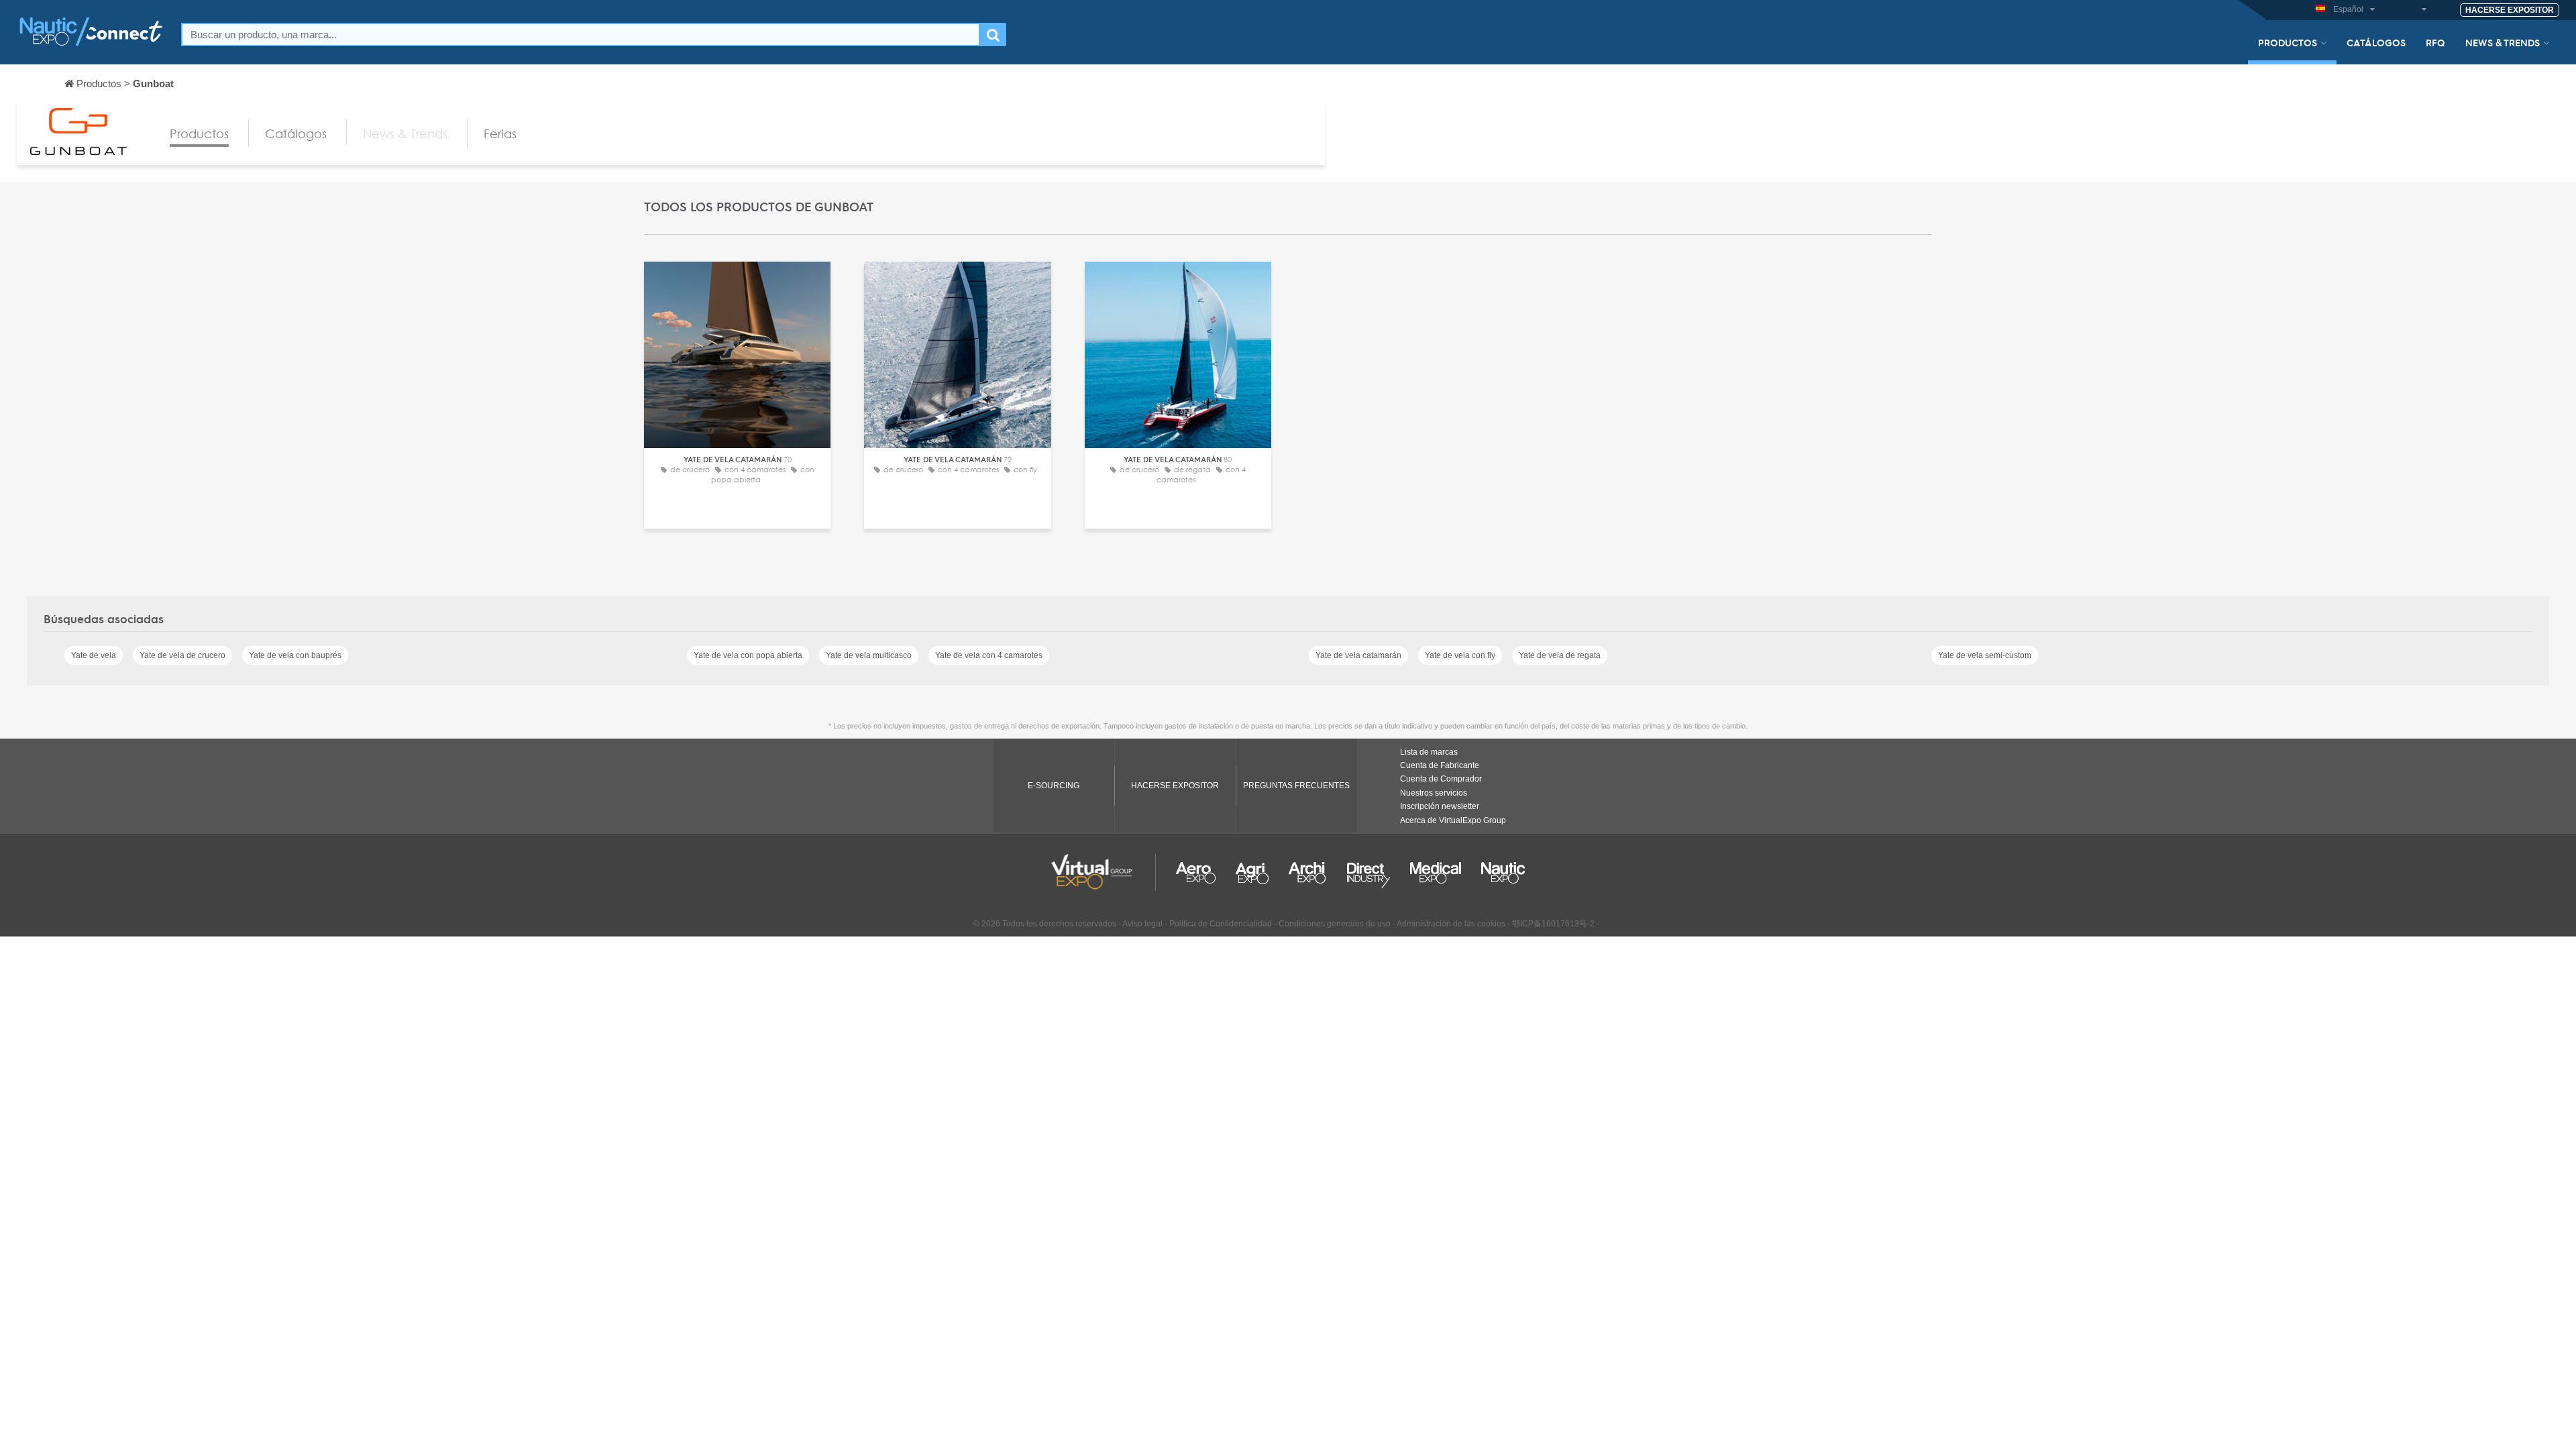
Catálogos (2376, 42)
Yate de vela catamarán (1358, 655)
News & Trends (2503, 42)
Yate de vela (94, 655)
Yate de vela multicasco (869, 655)
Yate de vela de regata (1560, 655)
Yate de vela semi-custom (1985, 655)
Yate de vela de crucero (182, 655)
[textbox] (581, 35)
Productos (2288, 42)
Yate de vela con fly (1460, 655)
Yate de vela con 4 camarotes (989, 655)
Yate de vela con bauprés (295, 655)
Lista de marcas (1429, 752)
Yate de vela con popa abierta (748, 655)
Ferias (500, 133)
